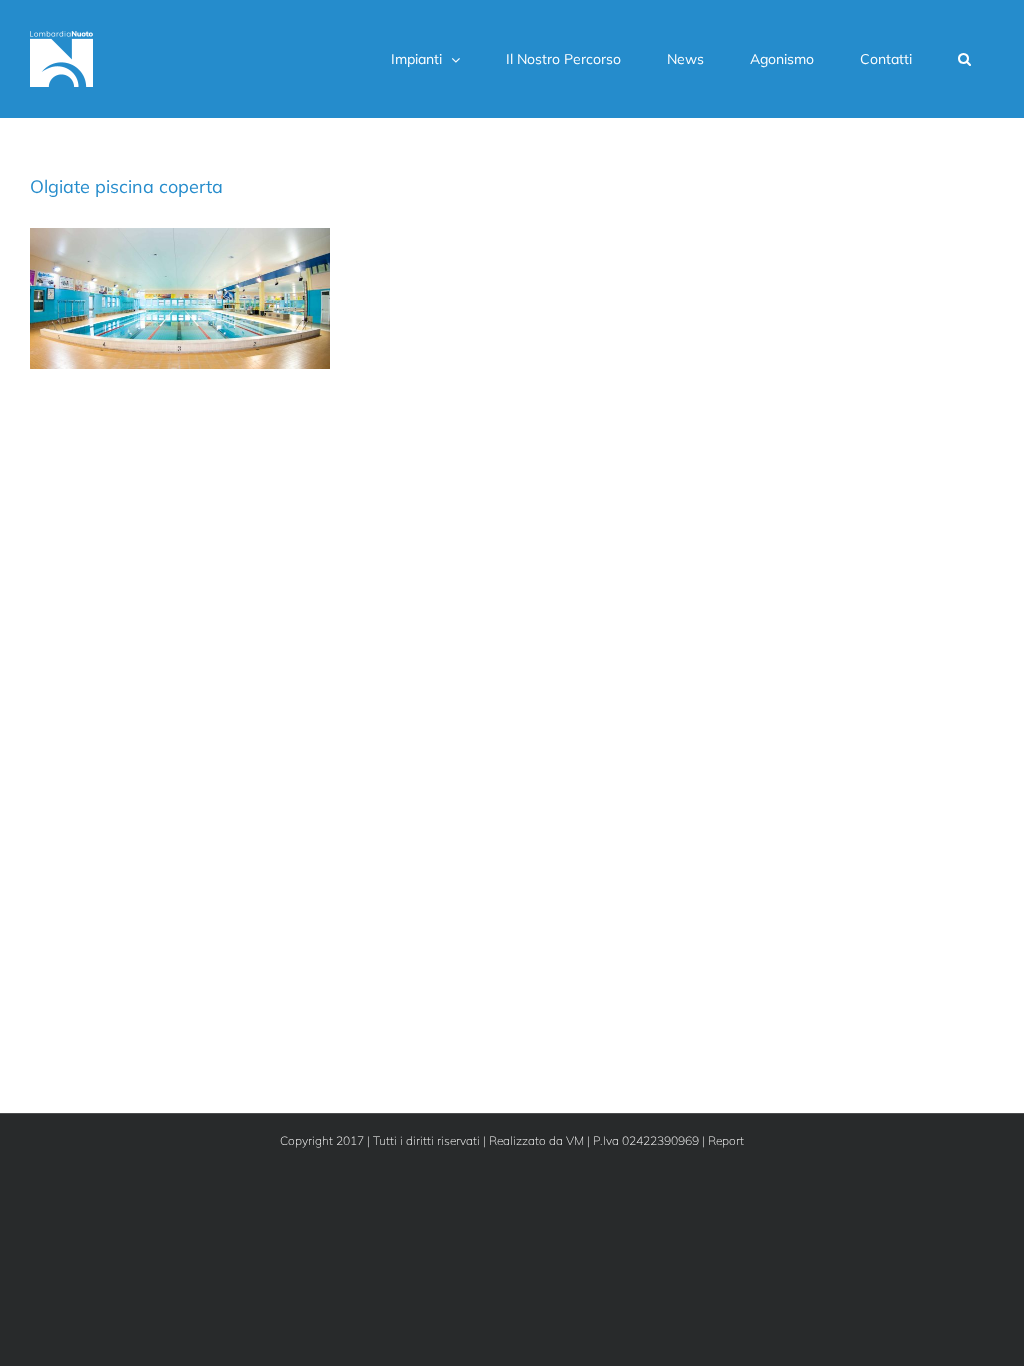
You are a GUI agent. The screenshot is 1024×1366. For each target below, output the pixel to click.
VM (575, 1140)
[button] (964, 59)
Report (726, 1140)
